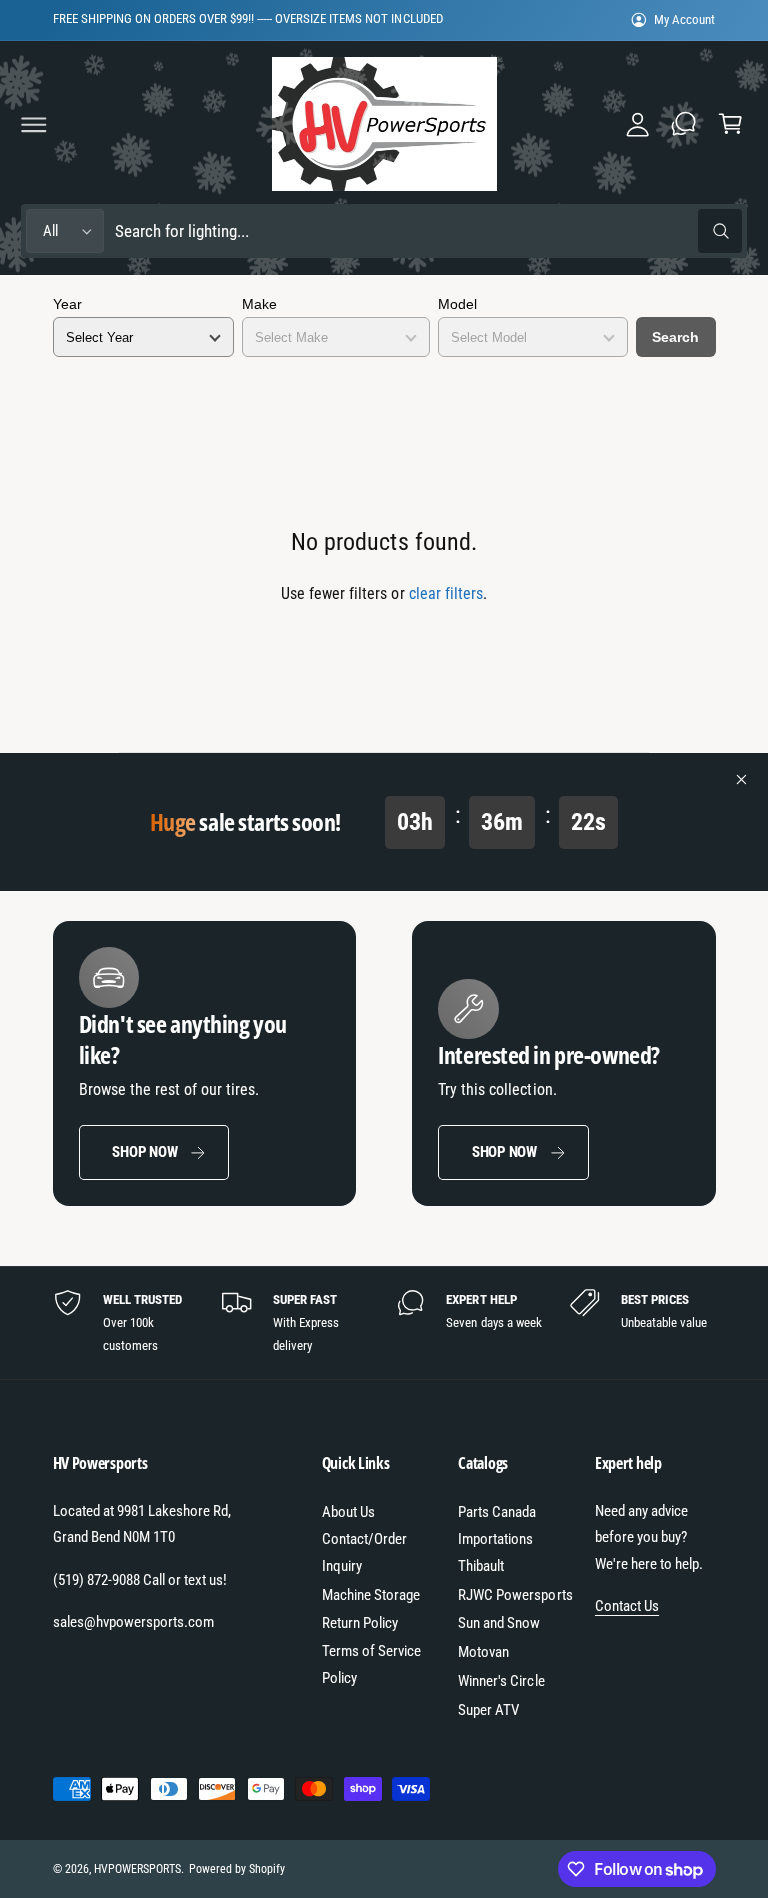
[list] (384, 1322)
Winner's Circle (501, 1681)
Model (457, 304)
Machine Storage (371, 1595)
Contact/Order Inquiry (364, 1552)
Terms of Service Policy (371, 1664)
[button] (34, 124)
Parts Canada (497, 1512)
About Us (348, 1512)
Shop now (144, 1152)
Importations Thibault (495, 1552)
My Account (684, 19)
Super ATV (488, 1710)
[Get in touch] (684, 124)
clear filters (446, 593)
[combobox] (428, 231)
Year (67, 304)
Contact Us (627, 1606)
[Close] (742, 779)
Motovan (483, 1652)
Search (675, 337)
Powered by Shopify (237, 1869)
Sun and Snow (499, 1623)
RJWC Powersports (515, 1595)
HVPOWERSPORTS (137, 1869)
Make (259, 304)
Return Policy (360, 1623)
